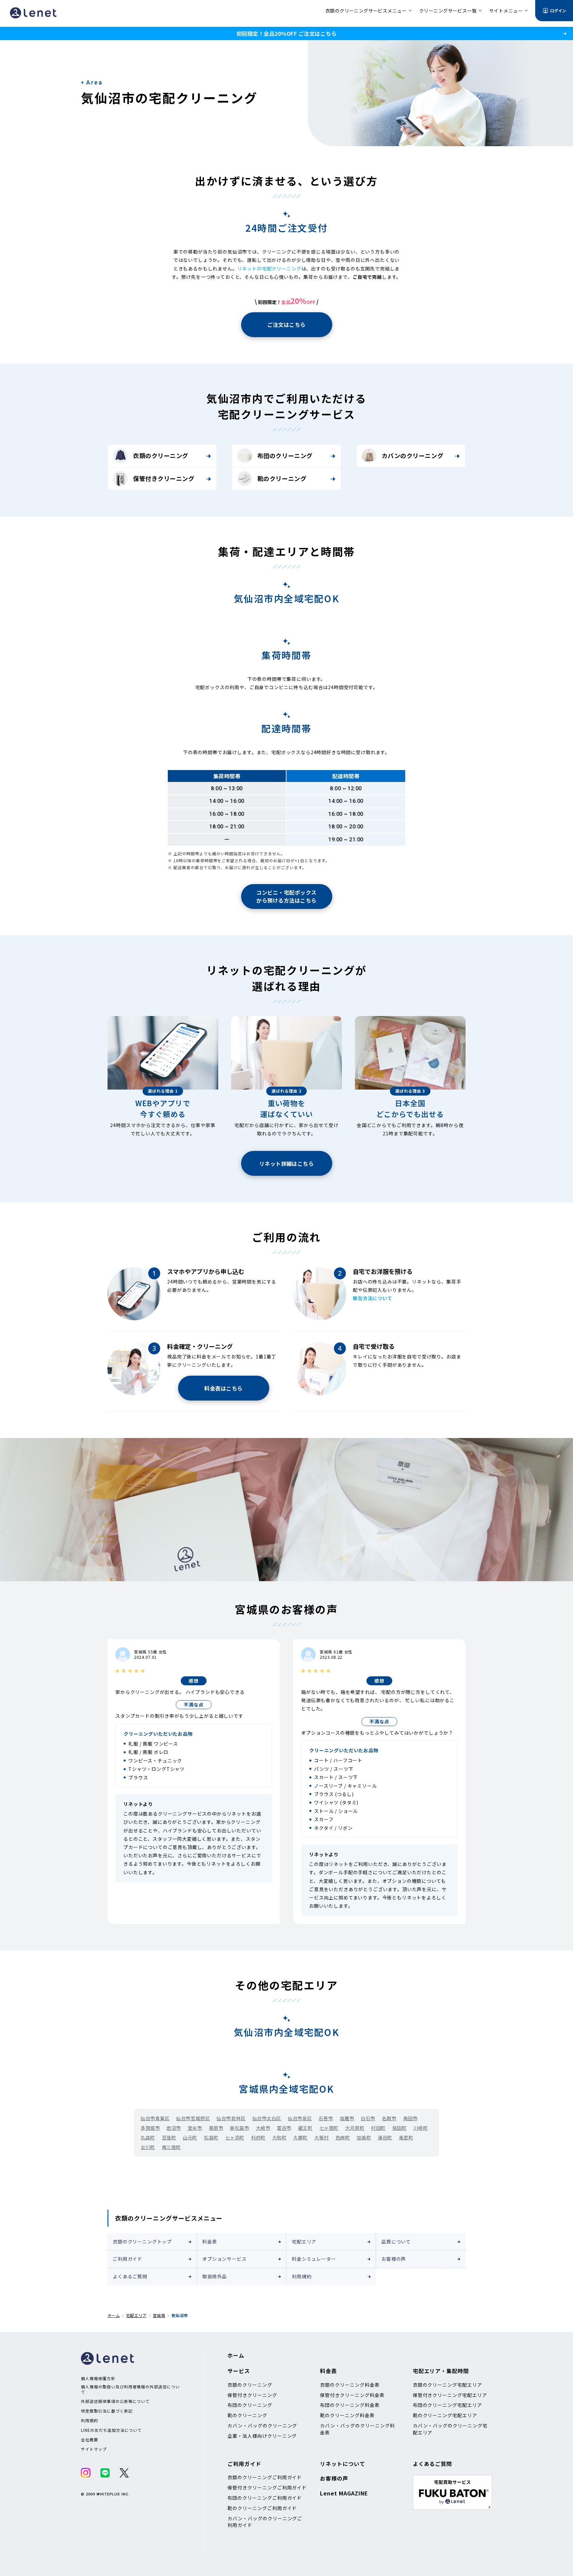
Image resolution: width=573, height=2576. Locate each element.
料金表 (210, 2242)
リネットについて (343, 2464)
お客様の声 (394, 2259)
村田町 (378, 2128)
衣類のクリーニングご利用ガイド (265, 2477)
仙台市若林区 (231, 2118)
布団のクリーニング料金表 (350, 2405)
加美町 (364, 2137)
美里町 (406, 2137)
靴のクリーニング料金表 (347, 2415)
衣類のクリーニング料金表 (350, 2385)
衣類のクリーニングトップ (142, 2242)
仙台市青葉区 (155, 2118)
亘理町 (169, 2137)
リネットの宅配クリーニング (269, 269)
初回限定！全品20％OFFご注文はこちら (286, 33)
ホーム (114, 2315)
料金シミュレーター (314, 2259)
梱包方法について (373, 1298)
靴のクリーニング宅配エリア (445, 2415)
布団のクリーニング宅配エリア (447, 2405)
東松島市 (239, 2128)
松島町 (211, 2137)
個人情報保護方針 (98, 2378)
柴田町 (400, 2128)
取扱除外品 (215, 2276)
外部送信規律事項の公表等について (115, 2401)
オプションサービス (224, 2259)
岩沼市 (174, 2128)
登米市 (195, 2128)
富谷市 (284, 2128)
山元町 (190, 2137)
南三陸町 (171, 2147)
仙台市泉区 (300, 2118)
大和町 (280, 2137)
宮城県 (159, 2315)
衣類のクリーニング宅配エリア (447, 2385)
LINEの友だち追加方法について (111, 2430)
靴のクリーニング (282, 478)
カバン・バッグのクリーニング (262, 2426)
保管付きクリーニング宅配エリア (450, 2395)
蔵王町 (305, 2128)
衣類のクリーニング (161, 455)
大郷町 (300, 2137)
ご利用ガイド (127, 2259)
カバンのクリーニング (413, 455)
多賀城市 (150, 2128)
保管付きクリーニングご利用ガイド (267, 2487)
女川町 (148, 2147)
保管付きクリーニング (164, 478)
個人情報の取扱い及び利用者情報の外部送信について (130, 2389)
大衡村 (322, 2137)
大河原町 (355, 2128)
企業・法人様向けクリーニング (262, 2436)
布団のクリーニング (285, 455)
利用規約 (302, 2276)
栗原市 (216, 2128)
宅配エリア (304, 2242)
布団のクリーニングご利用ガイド (265, 2498)
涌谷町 (385, 2137)
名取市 (389, 2118)
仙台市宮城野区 (193, 2118)
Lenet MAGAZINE (344, 2493)
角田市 (411, 2118)
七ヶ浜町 (235, 2137)
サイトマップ (94, 2449)
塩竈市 (347, 2118)
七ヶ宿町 (329, 2128)
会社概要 (90, 2440)
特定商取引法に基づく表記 (107, 2411)
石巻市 (326, 2118)
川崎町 (421, 2128)
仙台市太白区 (267, 2118)
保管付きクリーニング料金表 (352, 2395)
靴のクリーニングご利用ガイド (262, 2508)
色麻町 (343, 2137)
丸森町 (148, 2137)
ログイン (558, 10)
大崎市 (263, 2128)
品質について (396, 2242)
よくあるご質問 (130, 2276)
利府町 (258, 2137)
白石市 (368, 2118)
